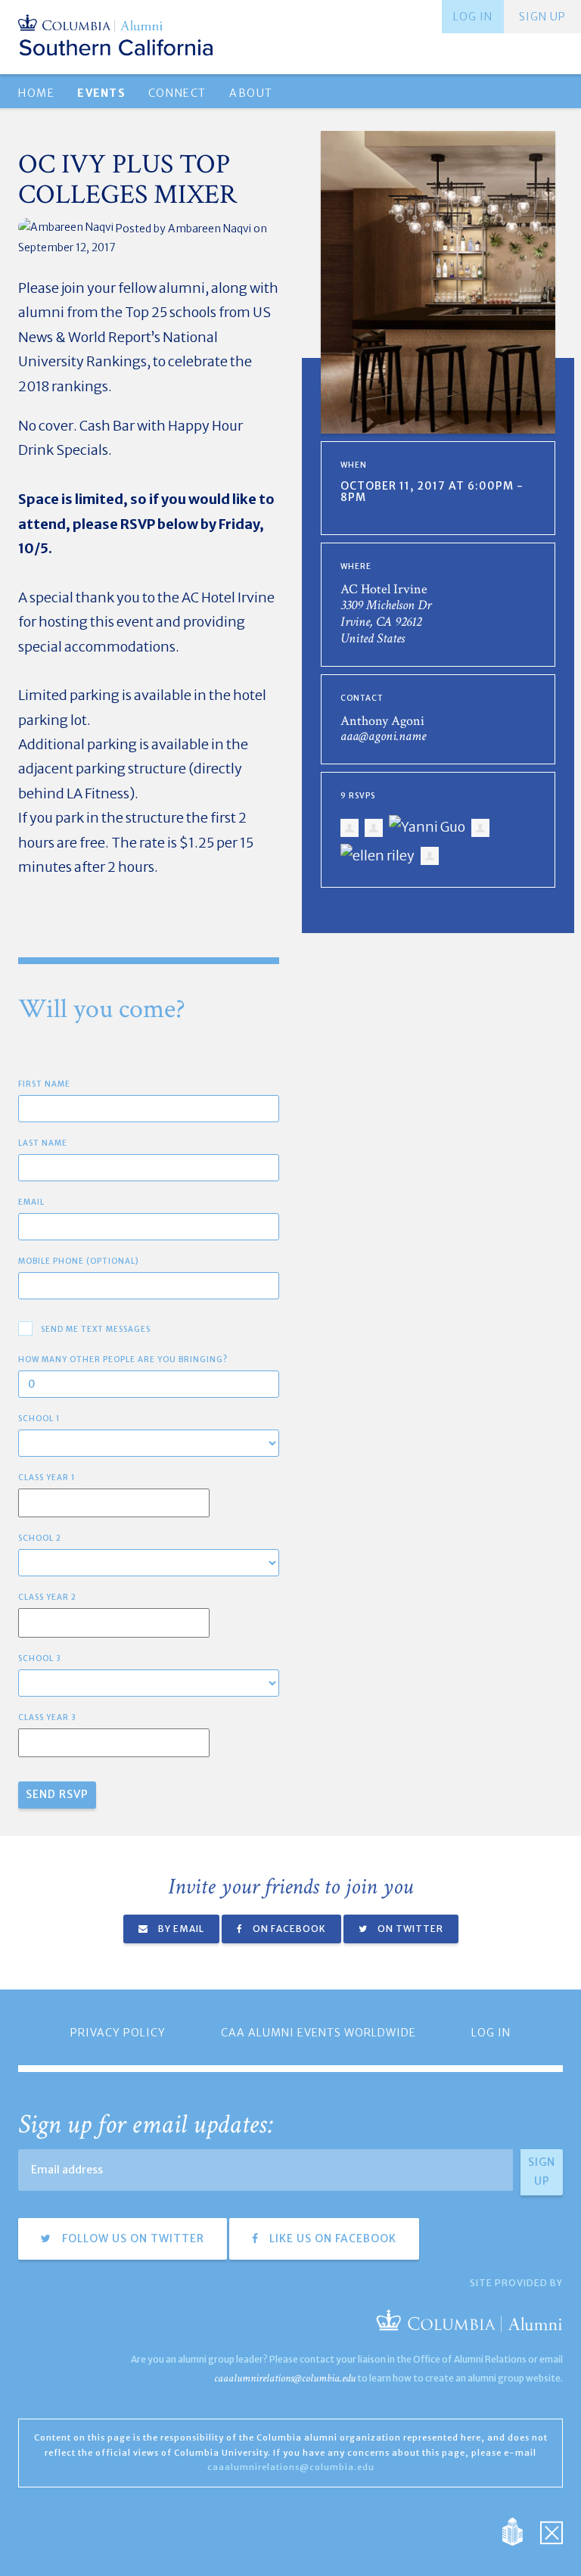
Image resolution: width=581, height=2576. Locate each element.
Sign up (542, 17)
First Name (44, 1084)
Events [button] (101, 93)
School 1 (39, 1419)
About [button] (251, 93)
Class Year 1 (47, 1478)
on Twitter (409, 1929)
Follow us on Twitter (132, 2238)
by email (180, 1929)
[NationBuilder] (520, 2531)
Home (36, 93)
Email (31, 1202)
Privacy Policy (118, 2033)
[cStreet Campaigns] (551, 2531)
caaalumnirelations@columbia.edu (285, 2378)
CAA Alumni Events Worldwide (318, 2033)
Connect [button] (177, 93)
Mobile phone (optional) (79, 1261)
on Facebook (288, 1929)
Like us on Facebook (331, 2238)
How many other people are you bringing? (123, 1360)
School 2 (40, 1538)
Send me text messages (96, 1329)
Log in (473, 17)
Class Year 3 (47, 1717)
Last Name (43, 1143)
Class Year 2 (47, 1597)
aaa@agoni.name (383, 736)
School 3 (40, 1658)
